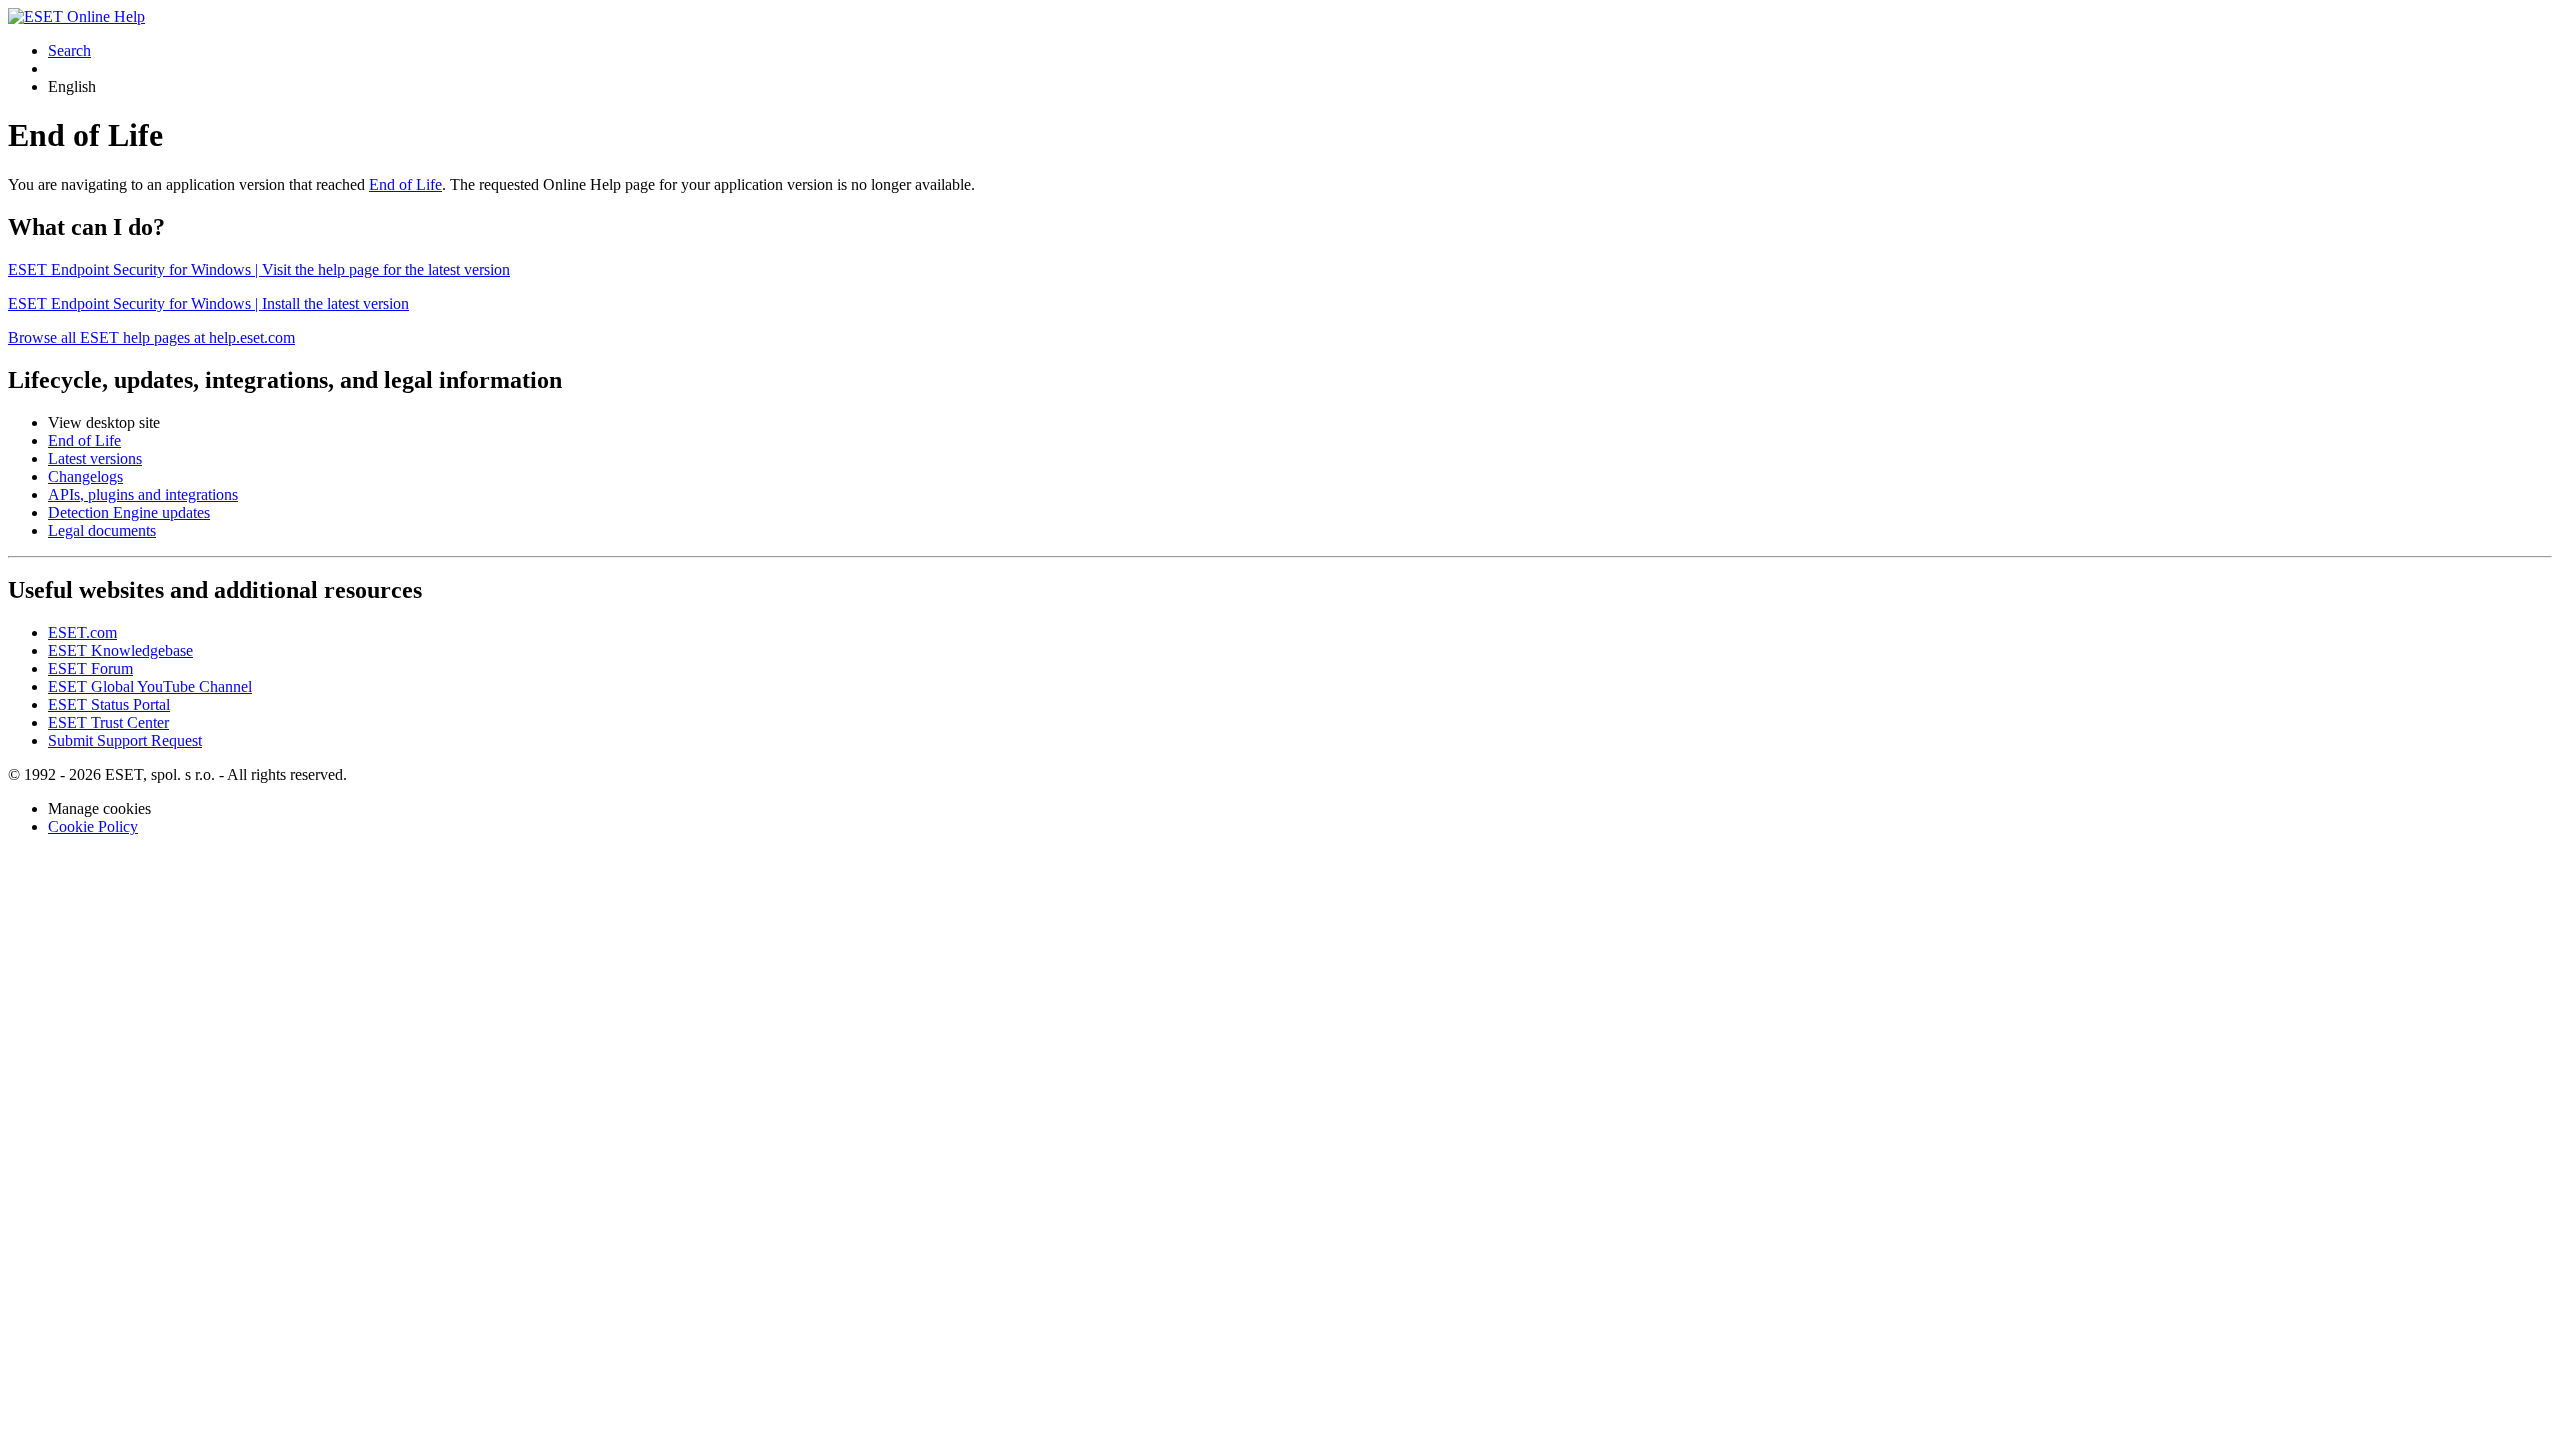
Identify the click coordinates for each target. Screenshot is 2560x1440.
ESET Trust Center (108, 722)
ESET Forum (90, 668)
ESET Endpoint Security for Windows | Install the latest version (208, 303)
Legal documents (102, 530)
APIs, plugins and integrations (143, 494)
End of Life (405, 184)
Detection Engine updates (129, 512)
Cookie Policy (93, 826)
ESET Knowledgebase (120, 650)
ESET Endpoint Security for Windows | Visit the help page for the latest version (259, 269)
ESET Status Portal (109, 704)
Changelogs (85, 476)
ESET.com (82, 632)
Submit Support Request (125, 740)
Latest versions (95, 458)
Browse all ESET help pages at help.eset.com (151, 337)
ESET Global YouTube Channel (150, 686)
